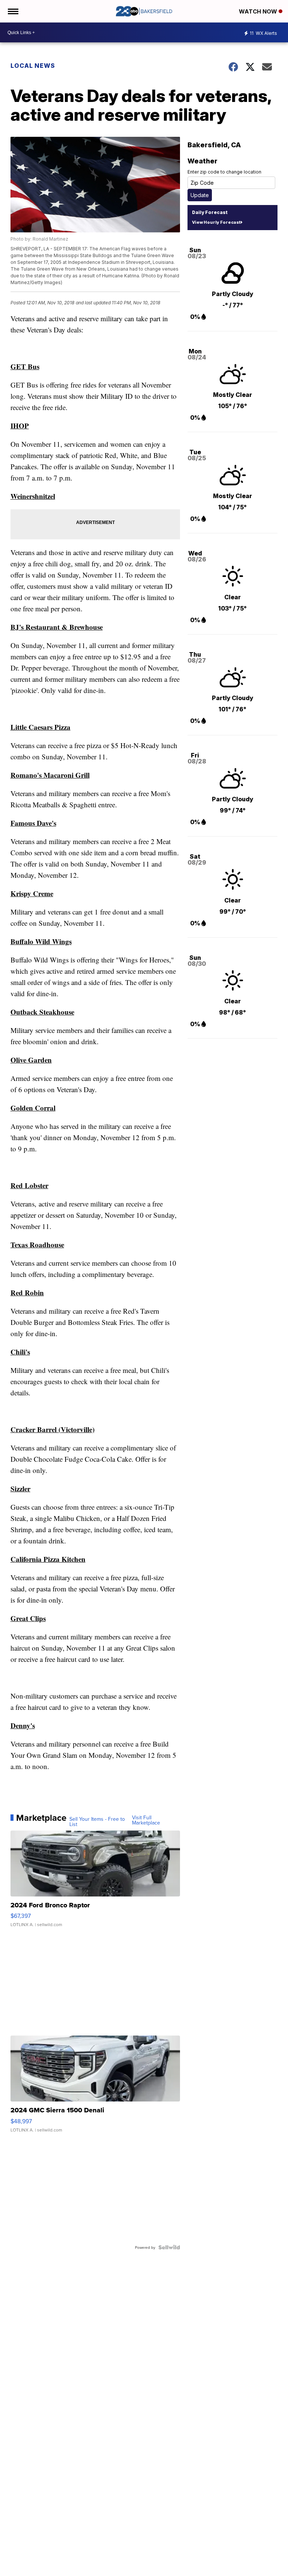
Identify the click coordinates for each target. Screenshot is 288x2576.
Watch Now (259, 11)
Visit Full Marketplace (146, 1820)
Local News (33, 66)
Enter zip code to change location (224, 172)
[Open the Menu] (13, 11)
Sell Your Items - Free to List (97, 1822)
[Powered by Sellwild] (169, 2247)
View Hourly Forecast (216, 222)
